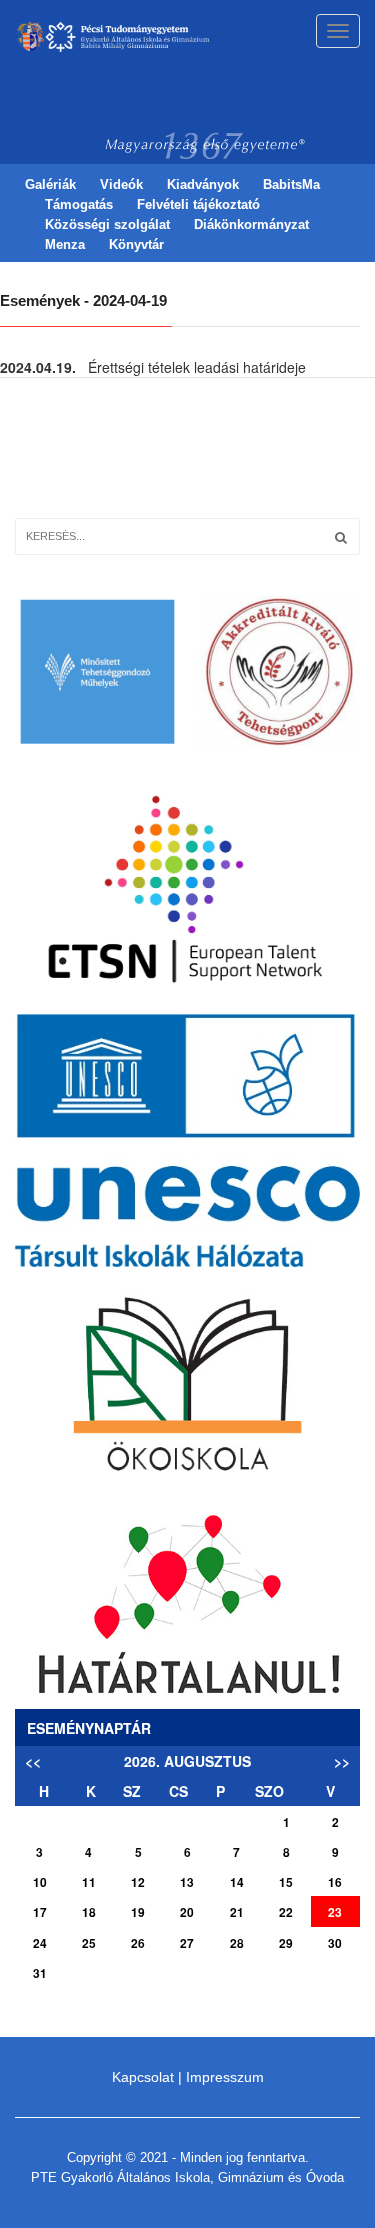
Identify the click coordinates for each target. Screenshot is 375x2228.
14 (237, 1882)
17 (40, 1912)
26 (138, 1943)
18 (89, 1912)
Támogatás (79, 204)
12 (138, 1882)
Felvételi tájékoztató (198, 204)
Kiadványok (203, 184)
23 (335, 1912)
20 (187, 1912)
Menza (65, 244)
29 (286, 1943)
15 (286, 1882)
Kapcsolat (143, 2077)
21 (237, 1912)
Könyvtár (136, 244)
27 (187, 1943)
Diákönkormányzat (251, 224)
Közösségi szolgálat (107, 224)
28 (237, 1943)
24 (40, 1943)
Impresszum (225, 2077)
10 (40, 1882)
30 (335, 1943)
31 (40, 1973)
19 (138, 1912)
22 (286, 1912)
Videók (121, 184)
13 (187, 1882)
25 (89, 1943)
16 (335, 1882)
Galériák (50, 184)
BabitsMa (291, 184)
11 (89, 1882)
